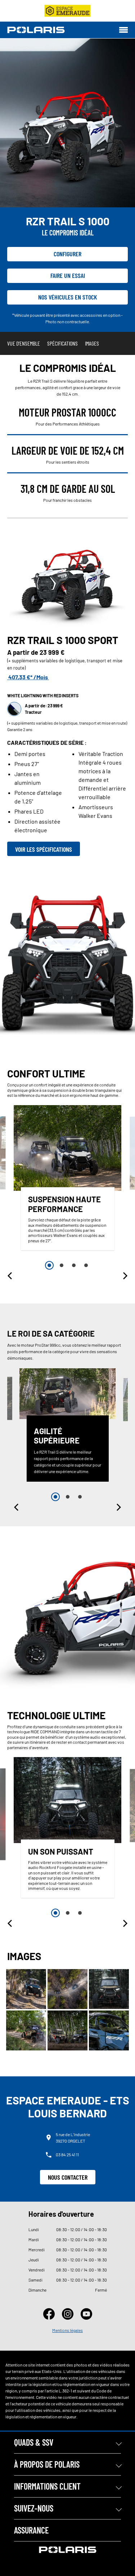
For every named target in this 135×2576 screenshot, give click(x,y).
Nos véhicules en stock (68, 297)
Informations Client (47, 2486)
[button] (10, 1276)
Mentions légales (67, 2330)
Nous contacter (68, 2177)
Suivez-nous (34, 2508)
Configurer (67, 254)
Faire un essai (68, 275)
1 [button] (49, 1265)
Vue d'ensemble (24, 343)
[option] (68, 1179)
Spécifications (62, 343)
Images (92, 343)
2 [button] (62, 1265)
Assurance (31, 2530)
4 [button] (86, 1265)
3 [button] (74, 1265)
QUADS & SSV (34, 2442)
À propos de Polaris (47, 2464)
